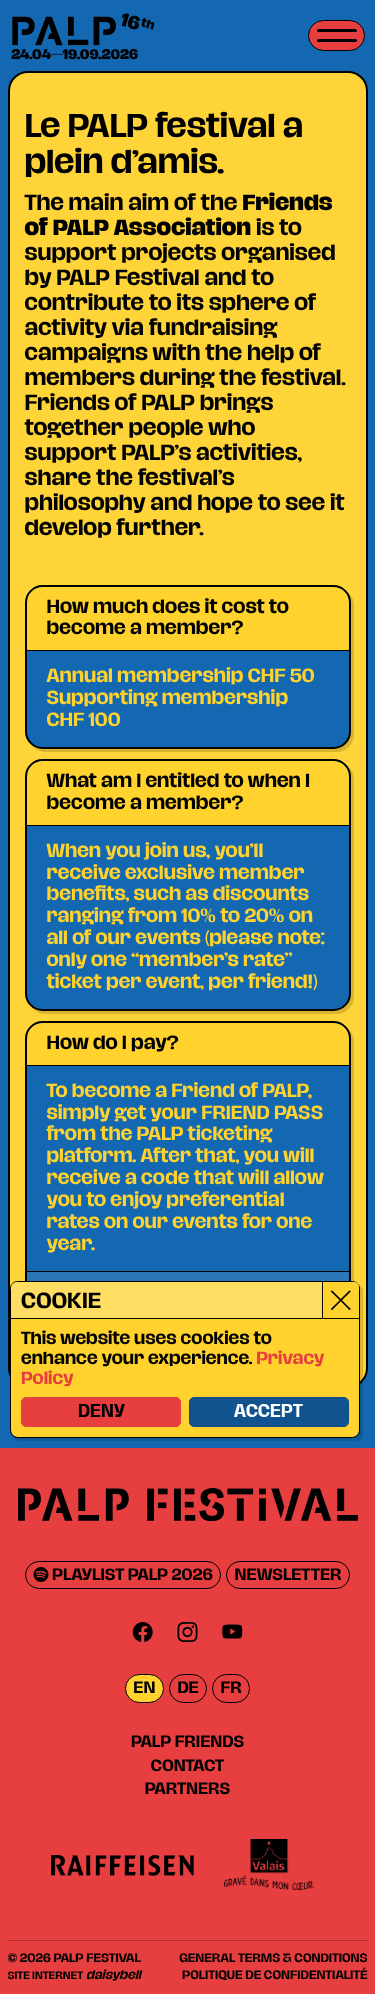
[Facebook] (143, 1631)
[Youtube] (232, 1631)
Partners (187, 1789)
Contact (187, 1766)
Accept (268, 1412)
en (144, 1688)
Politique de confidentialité (274, 1975)
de (187, 1688)
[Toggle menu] (336, 35)
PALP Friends (187, 1742)
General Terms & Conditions (273, 1958)
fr (231, 1688)
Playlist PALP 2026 (131, 1575)
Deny (101, 1412)
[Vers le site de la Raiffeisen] (123, 1864)
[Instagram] (188, 1631)
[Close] (340, 1300)
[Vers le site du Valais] (269, 1864)
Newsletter (288, 1575)
